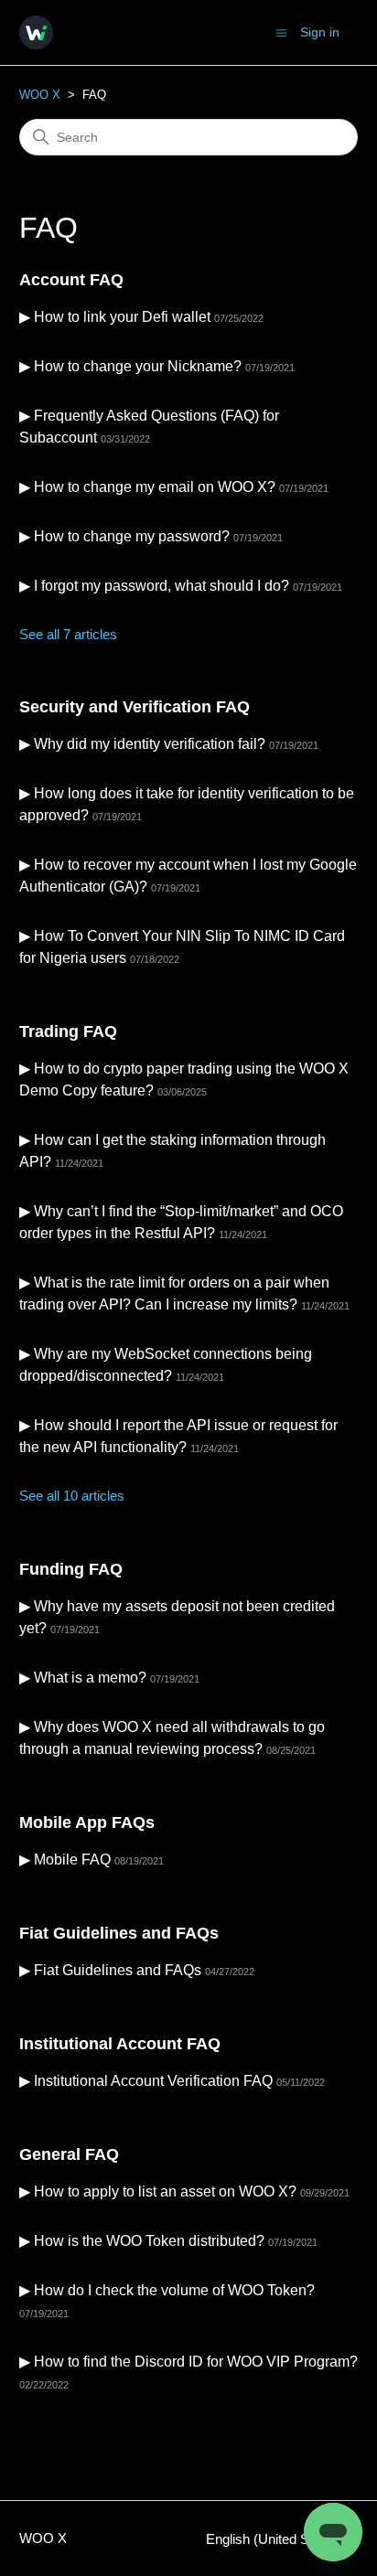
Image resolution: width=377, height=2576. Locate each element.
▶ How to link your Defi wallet (115, 317)
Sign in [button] (320, 32)
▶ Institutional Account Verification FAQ (146, 2081)
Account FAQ (71, 280)
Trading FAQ (68, 1031)
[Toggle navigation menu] (281, 32)
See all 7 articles (68, 634)
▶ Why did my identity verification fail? (142, 744)
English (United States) (276, 2539)
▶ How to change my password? (124, 536)
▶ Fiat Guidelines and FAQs (110, 1970)
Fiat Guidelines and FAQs (119, 1933)
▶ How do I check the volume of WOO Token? (167, 2290)
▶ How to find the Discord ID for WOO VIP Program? (188, 2362)
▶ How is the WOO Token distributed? (142, 2241)
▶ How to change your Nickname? (130, 366)
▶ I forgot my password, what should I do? (154, 586)
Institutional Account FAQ (120, 2044)
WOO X (40, 95)
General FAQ (69, 2154)
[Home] (36, 32)
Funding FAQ (71, 1569)
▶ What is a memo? (83, 1678)
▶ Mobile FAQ (65, 1860)
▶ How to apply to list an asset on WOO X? (158, 2191)
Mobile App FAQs (87, 1822)
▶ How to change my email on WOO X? (147, 487)
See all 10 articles (72, 1496)
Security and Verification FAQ (135, 707)
